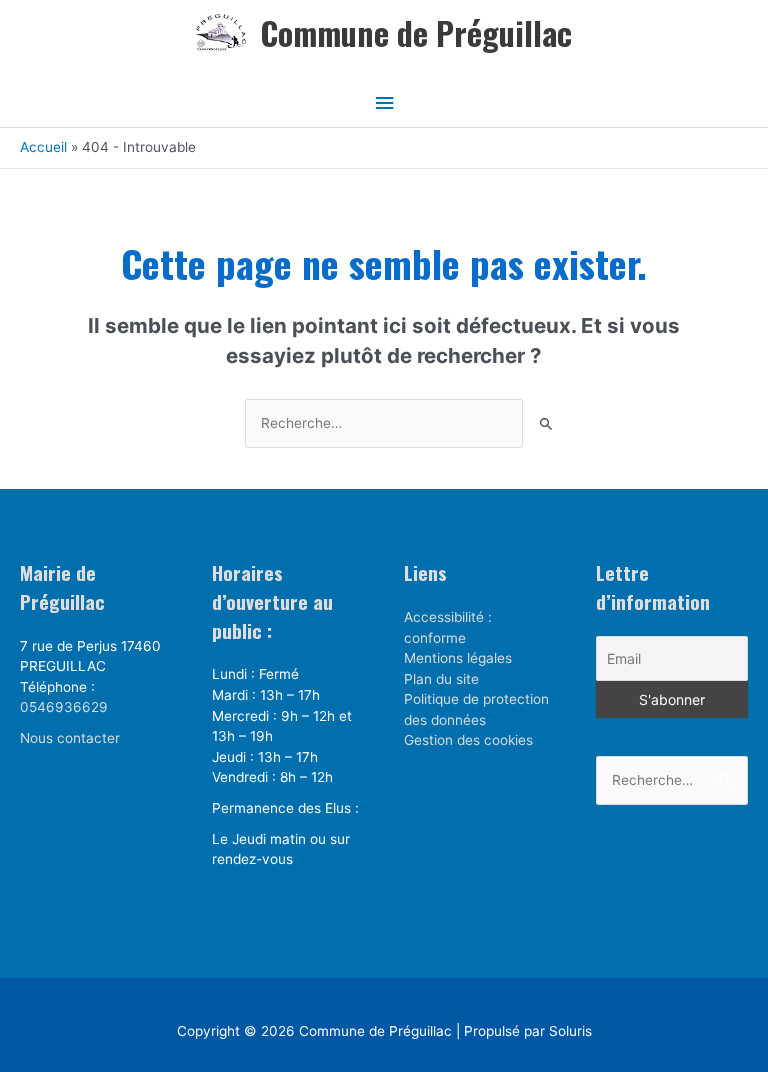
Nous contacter (70, 738)
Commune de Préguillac (416, 32)
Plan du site (441, 679)
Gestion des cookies (468, 740)
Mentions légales (458, 658)
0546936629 (64, 707)
